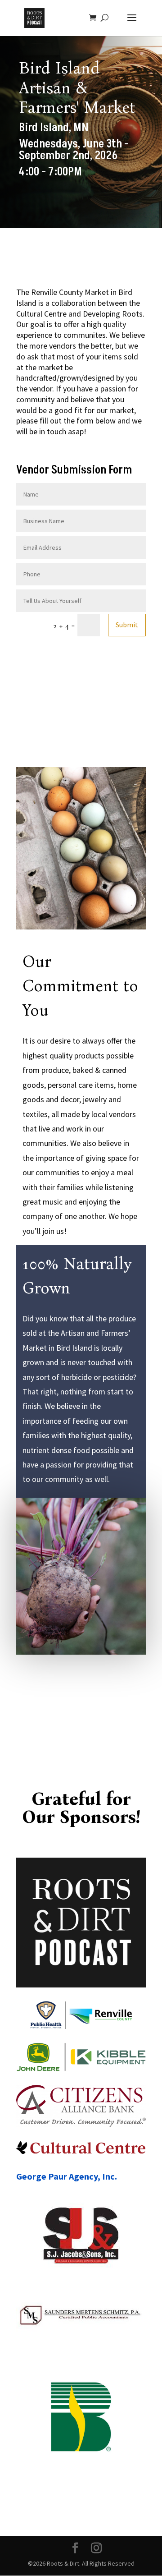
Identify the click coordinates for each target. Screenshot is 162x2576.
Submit (127, 625)
